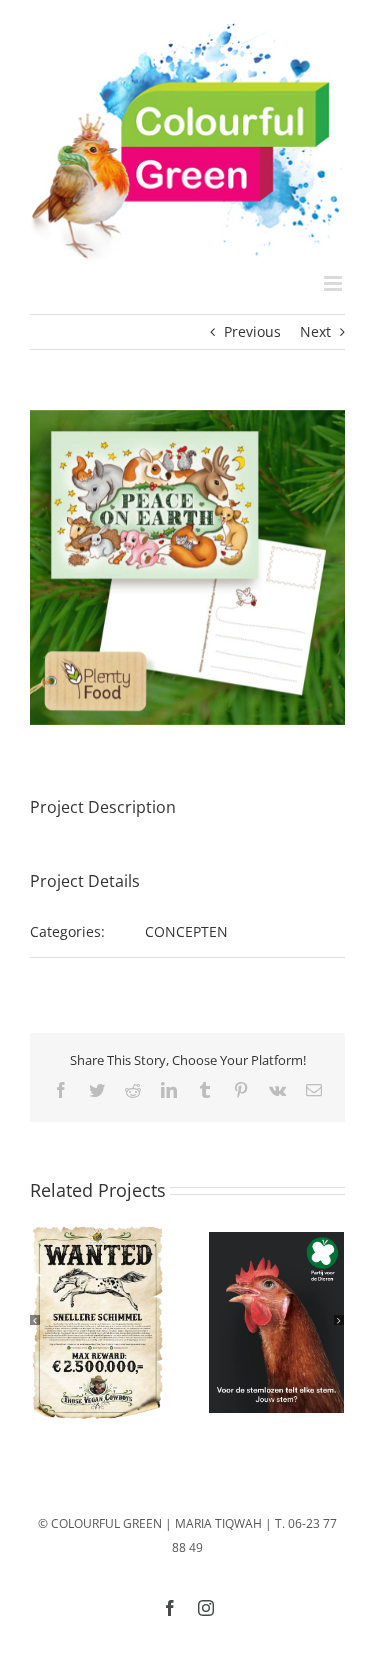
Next (315, 331)
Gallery (97, 1322)
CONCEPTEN (186, 931)
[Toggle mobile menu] (334, 283)
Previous (252, 331)
